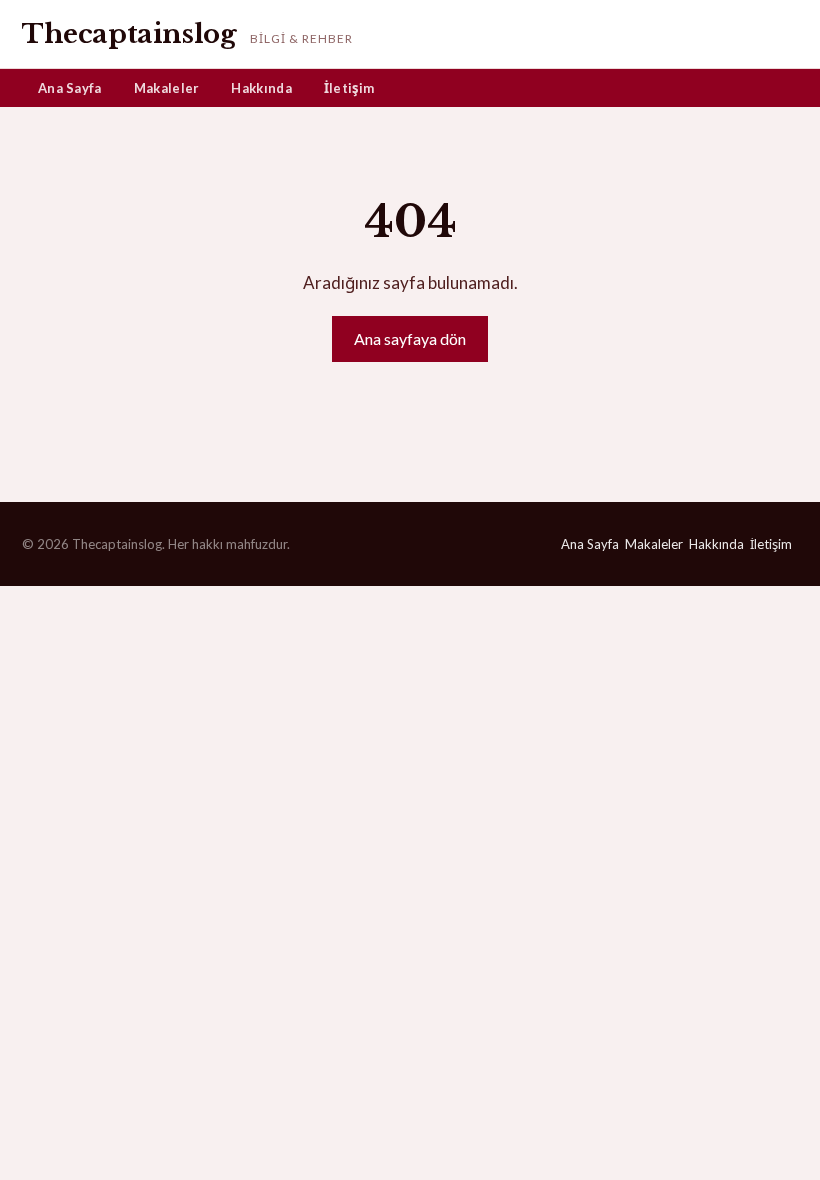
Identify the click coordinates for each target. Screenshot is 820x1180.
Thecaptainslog (129, 34)
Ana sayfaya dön (410, 338)
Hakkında (261, 88)
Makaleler (167, 88)
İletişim (349, 88)
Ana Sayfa (70, 88)
